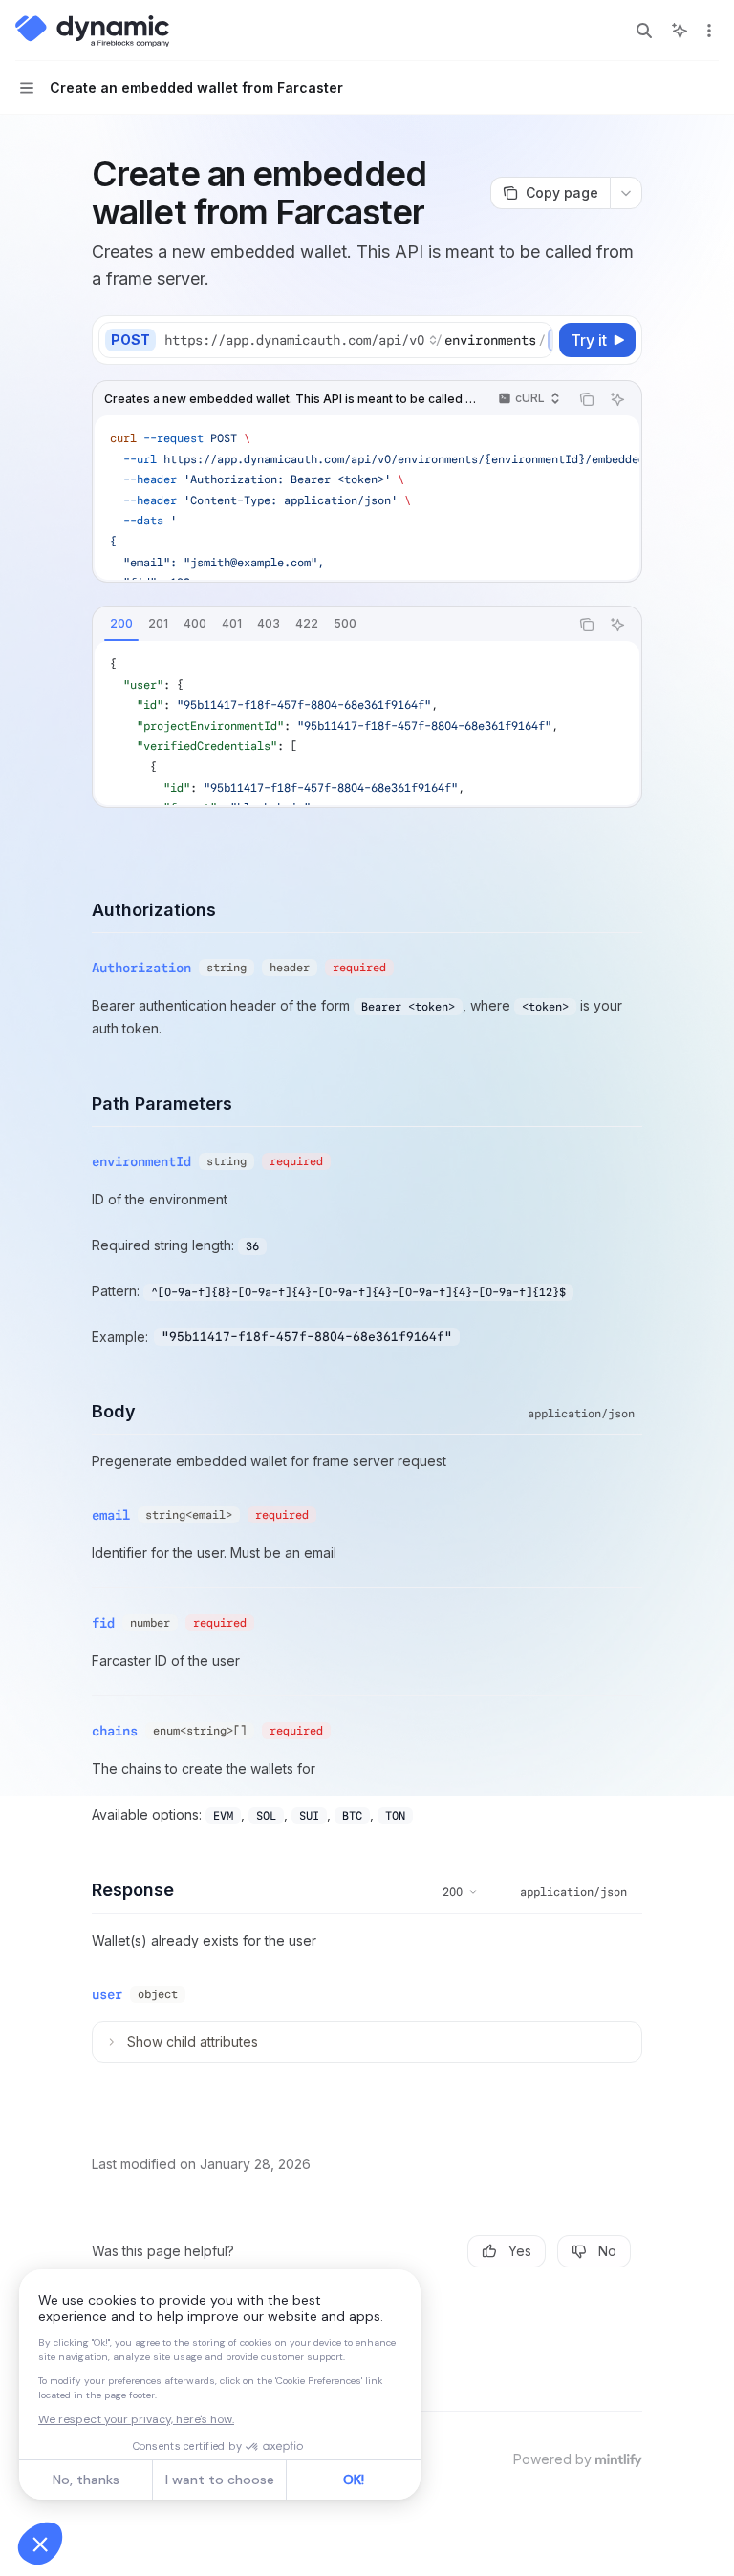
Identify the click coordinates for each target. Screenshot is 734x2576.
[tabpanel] (367, 723)
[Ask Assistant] (617, 399)
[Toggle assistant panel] (680, 31)
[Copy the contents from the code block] (587, 399)
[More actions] (709, 31)
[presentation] (358, 340)
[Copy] (535, 340)
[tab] (121, 624)
